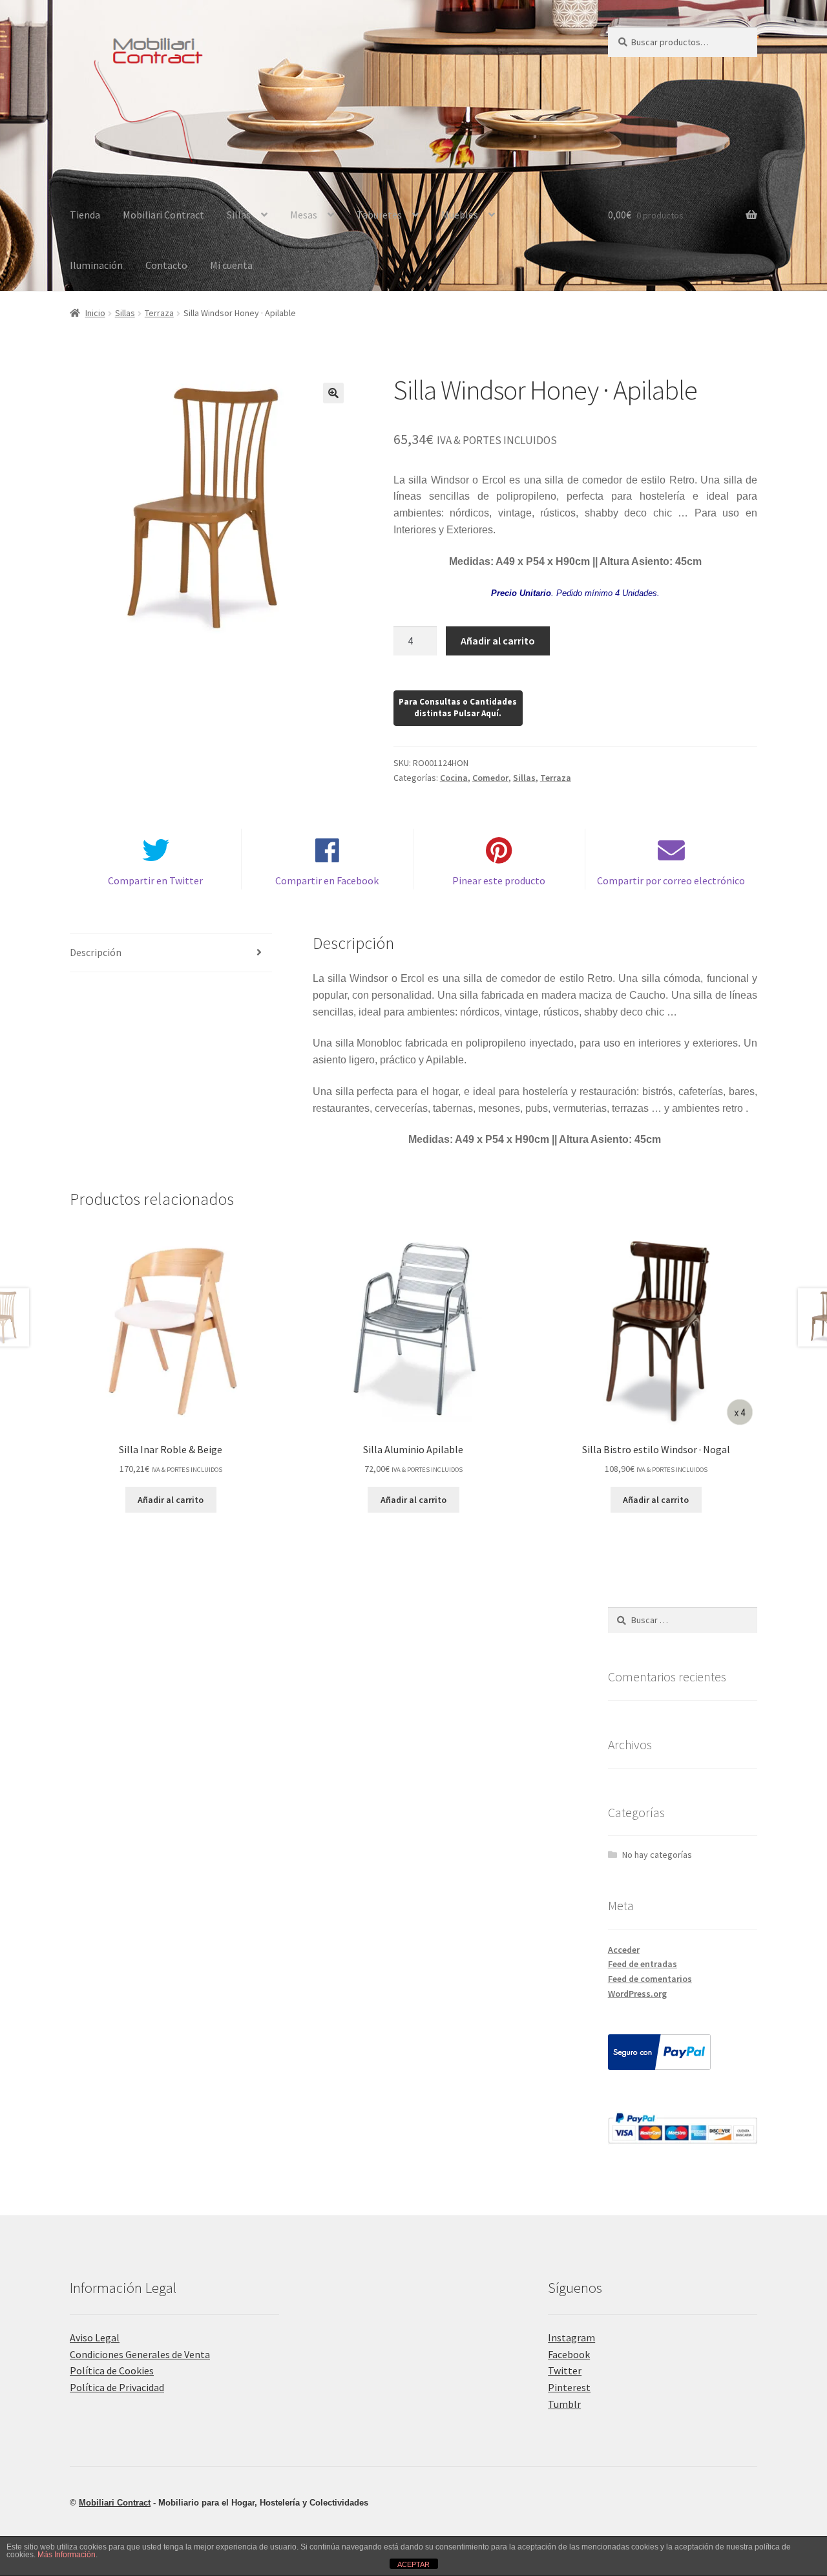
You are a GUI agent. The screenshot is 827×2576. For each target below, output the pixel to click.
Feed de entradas (643, 1964)
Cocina (454, 778)
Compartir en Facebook (327, 880)
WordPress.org (637, 1994)
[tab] (171, 953)
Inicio (95, 313)
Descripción (96, 952)
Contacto (166, 265)
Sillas (239, 215)
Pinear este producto (499, 880)
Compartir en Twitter (155, 880)
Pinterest (569, 2387)
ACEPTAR (413, 2564)
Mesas (304, 215)
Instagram (571, 2337)
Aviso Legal (95, 2337)
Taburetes (379, 215)
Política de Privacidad (117, 2387)
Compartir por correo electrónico (671, 880)
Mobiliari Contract (163, 215)
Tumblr (564, 2404)
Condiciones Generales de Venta (140, 2354)
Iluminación (96, 265)
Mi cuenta (231, 265)
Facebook (569, 2354)
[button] (333, 393)
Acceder (624, 1950)
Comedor (490, 778)
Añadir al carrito (498, 641)
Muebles (460, 215)
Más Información (67, 2555)
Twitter (565, 2370)
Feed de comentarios (650, 1979)
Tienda (85, 215)
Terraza (159, 313)
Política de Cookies (112, 2370)
